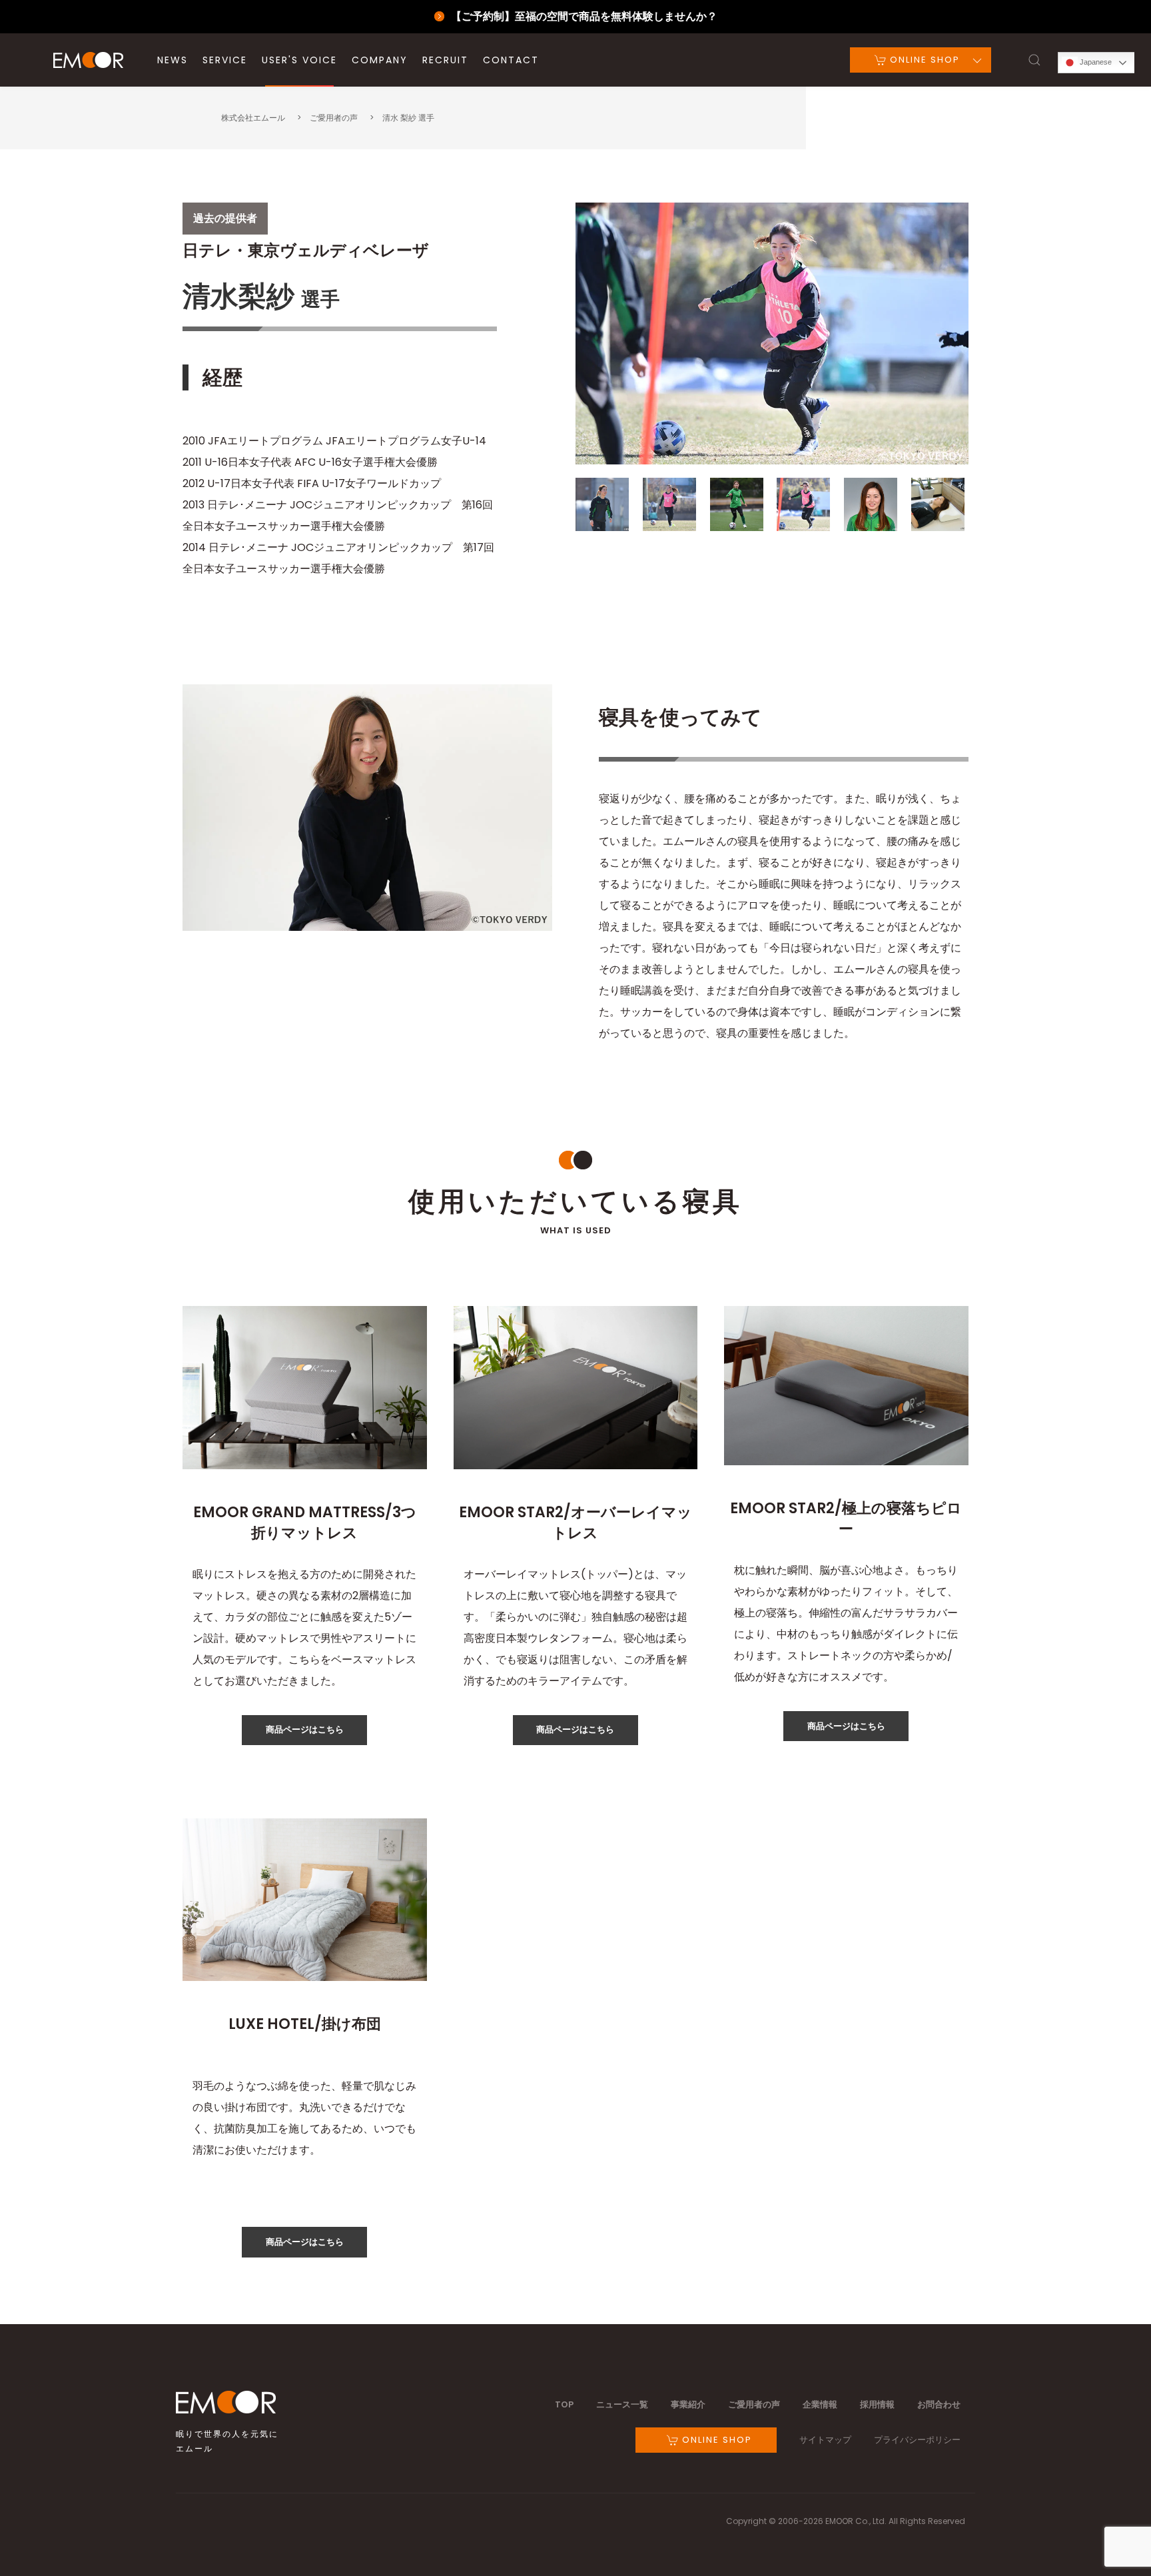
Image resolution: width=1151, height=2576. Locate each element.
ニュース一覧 (622, 2404)
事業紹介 (688, 2404)
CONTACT (511, 60)
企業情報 (820, 2404)
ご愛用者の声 (754, 2404)
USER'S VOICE (299, 60)
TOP (564, 2404)
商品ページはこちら (305, 1729)
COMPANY (380, 60)
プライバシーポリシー (917, 2440)
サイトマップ (825, 2440)
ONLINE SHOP (923, 60)
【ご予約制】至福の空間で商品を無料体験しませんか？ (584, 16)
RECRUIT (445, 60)
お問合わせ (939, 2404)
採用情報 (877, 2404)
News (173, 60)
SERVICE (225, 60)
